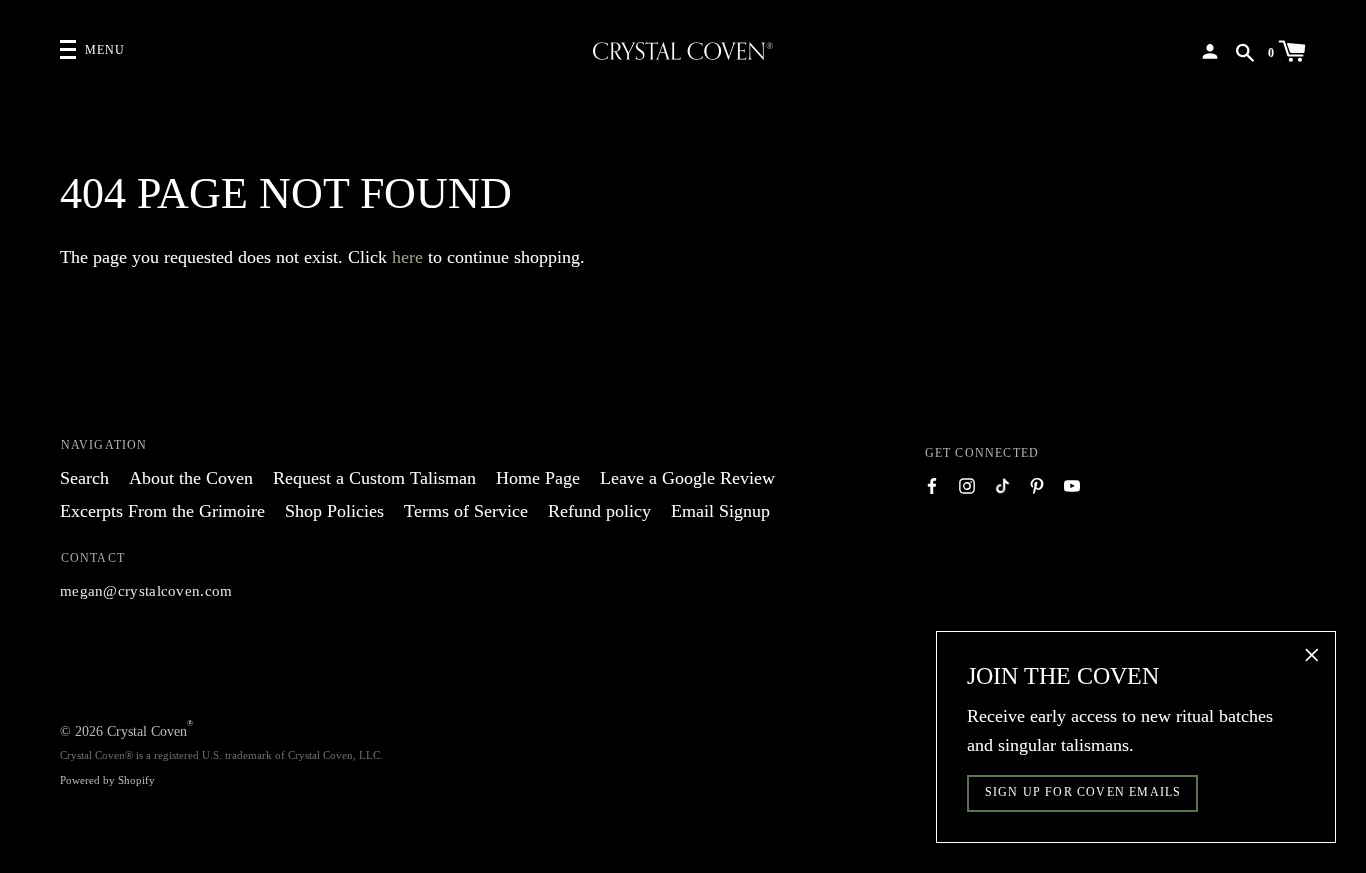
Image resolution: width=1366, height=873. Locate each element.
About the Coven (191, 478)
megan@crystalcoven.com (146, 591)
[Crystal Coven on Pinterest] (1037, 484)
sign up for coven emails (1083, 792)
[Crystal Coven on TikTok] (1002, 484)
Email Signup (720, 511)
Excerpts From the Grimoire (162, 511)
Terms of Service (466, 511)
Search (84, 478)
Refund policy (599, 511)
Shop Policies (334, 511)
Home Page (538, 478)
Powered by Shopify (107, 780)
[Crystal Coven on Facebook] (932, 484)
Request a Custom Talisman (374, 478)
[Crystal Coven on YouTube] (1072, 484)
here (407, 257)
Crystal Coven (147, 731)
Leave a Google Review (687, 478)
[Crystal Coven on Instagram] (967, 484)
